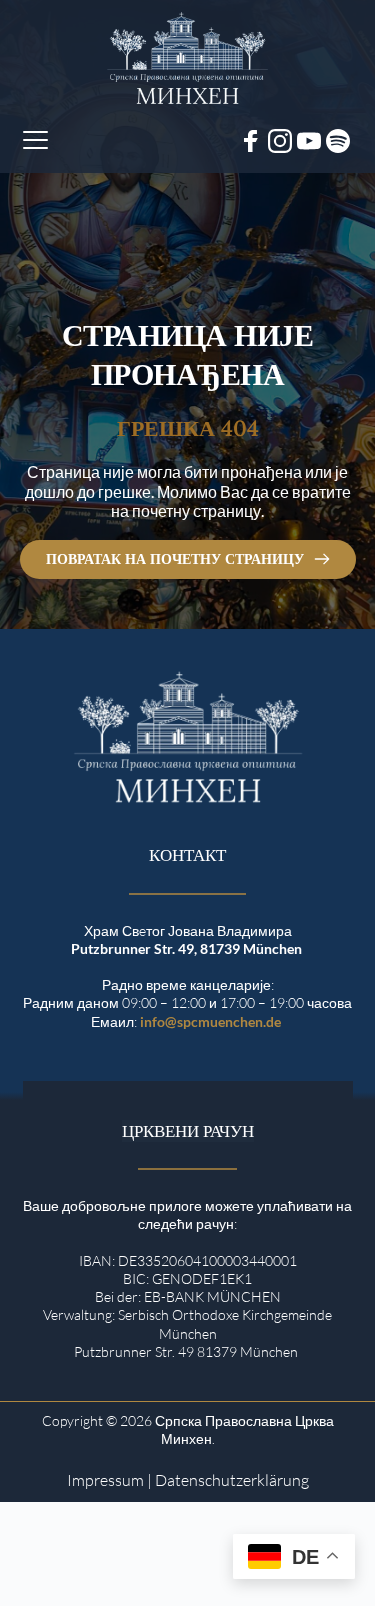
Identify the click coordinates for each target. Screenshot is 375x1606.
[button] (35, 139)
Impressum (105, 1480)
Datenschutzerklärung (232, 1480)
